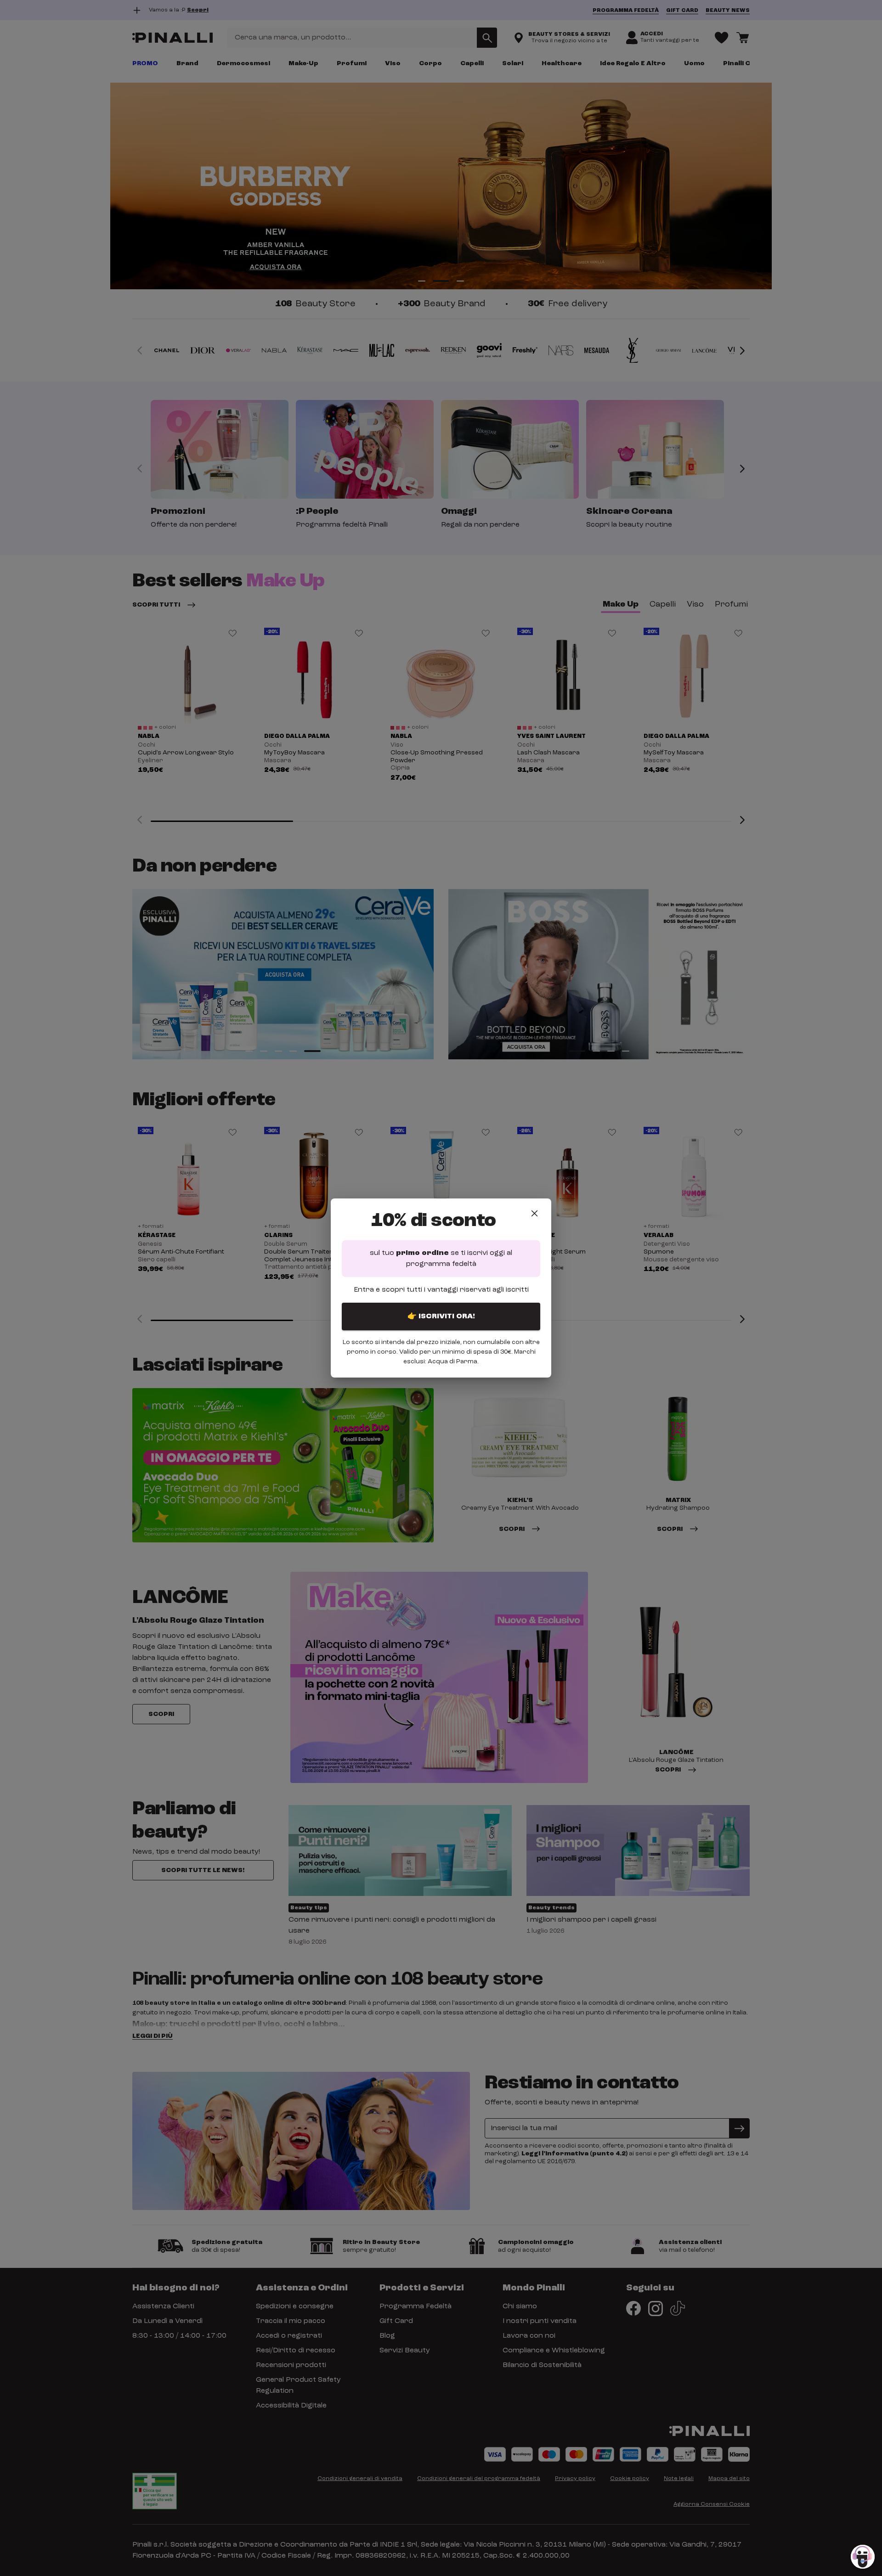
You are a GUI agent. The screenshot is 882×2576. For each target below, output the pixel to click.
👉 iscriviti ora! (441, 1316)
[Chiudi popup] (534, 1213)
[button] (863, 2557)
